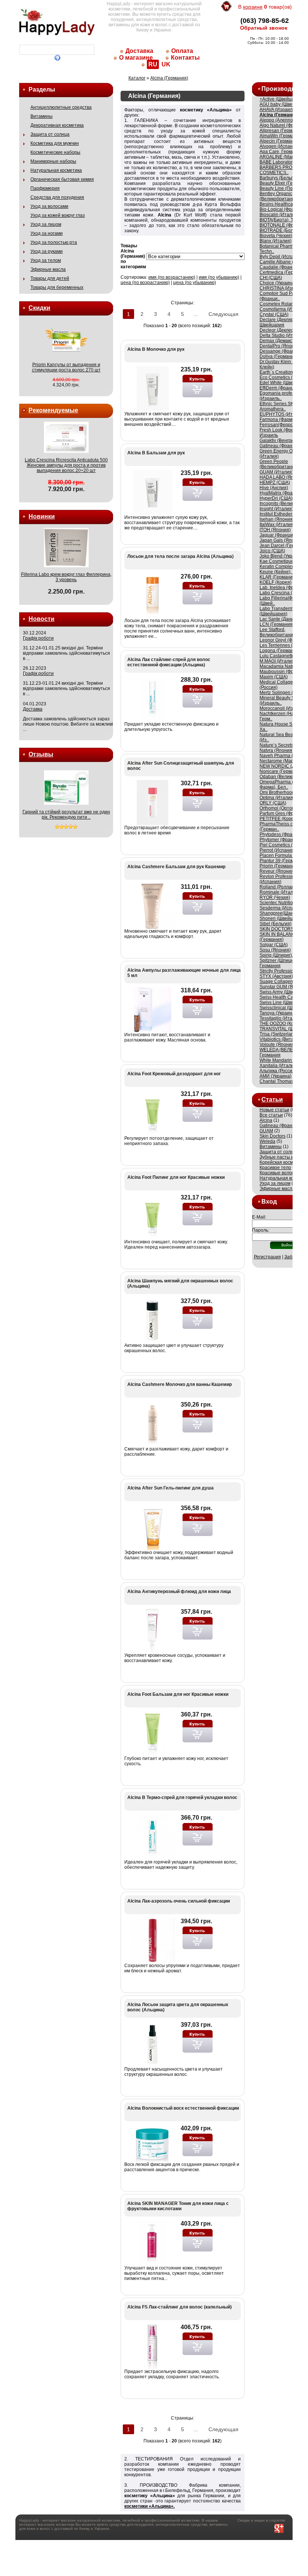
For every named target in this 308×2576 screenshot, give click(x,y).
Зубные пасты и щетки (284, 1157)
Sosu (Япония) (275, 950)
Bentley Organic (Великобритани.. (278, 196)
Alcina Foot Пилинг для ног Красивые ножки (176, 1177)
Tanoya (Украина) (278, 1013)
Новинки (42, 516)
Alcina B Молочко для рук (156, 349)
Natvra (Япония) (277, 750)
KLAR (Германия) (278, 577)
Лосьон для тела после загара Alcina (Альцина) (180, 556)
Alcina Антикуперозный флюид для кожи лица (179, 1592)
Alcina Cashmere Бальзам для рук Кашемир (176, 867)
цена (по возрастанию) (145, 283)
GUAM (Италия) (276, 472)
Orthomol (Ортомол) (281, 808)
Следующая (223, 314)
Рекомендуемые (53, 410)
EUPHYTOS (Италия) (282, 414)
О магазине (136, 58)
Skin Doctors (273, 1136)
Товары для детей (50, 278)
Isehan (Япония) (277, 519)
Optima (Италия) (277, 798)
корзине (253, 7)
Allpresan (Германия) (282, 131)
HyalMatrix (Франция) (282, 493)
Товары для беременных (57, 287)
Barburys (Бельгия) (279, 178)
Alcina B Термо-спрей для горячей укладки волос (182, 1797)
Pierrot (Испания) (278, 850)
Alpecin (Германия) (280, 141)
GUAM (266, 1131)
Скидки (39, 308)
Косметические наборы (55, 152)
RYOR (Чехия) (275, 897)
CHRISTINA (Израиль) (283, 288)
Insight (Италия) (276, 509)
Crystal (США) (274, 314)
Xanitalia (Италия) (279, 1066)
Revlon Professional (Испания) (280, 879)
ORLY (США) (273, 803)
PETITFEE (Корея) (279, 819)
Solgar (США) (274, 945)
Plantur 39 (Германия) (283, 861)
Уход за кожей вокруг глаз (58, 215)
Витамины (42, 116)
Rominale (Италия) (280, 892)
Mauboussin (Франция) (284, 672)
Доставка (139, 51)
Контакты (185, 58)
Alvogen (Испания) (279, 146)
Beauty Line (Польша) (282, 188)
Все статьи (271, 1115)
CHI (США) (271, 278)
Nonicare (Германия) (282, 771)
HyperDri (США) (276, 498)
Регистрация (267, 1257)
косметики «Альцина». (149, 2506)
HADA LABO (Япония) (283, 477)
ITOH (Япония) (275, 530)
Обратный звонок (264, 28)
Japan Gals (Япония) (282, 540)
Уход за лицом (46, 224)
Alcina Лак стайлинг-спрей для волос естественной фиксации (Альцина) (169, 662)
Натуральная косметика (56, 170)
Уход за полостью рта (54, 242)
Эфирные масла (48, 269)
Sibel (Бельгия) (276, 924)
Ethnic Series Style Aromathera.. (279, 406)
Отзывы (41, 754)
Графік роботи (38, 638)
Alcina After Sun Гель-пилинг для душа (171, 1488)
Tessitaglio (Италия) (281, 1018)
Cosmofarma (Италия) (283, 309)
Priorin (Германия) (279, 866)
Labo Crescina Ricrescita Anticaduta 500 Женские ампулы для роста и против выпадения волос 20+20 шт (66, 465)
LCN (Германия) (277, 624)
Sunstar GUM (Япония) (284, 987)
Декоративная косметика (57, 125)
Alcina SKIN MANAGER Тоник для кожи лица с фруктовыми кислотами (178, 2206)
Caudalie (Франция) (281, 267)
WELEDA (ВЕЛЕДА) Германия (280, 1052)
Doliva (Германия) (279, 356)
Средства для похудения (57, 197)
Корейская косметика (282, 1162)
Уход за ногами (47, 233)
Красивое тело (275, 1168)
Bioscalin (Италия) (279, 215)
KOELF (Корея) (276, 582)
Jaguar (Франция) (278, 535)
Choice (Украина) (278, 283)
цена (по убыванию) (195, 283)
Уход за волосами (49, 206)
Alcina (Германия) (169, 78)
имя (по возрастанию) (172, 277)
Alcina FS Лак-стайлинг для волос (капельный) (180, 2307)
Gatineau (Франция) (281, 446)
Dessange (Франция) (282, 351)
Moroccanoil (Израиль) (283, 708)
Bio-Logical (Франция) (283, 209)
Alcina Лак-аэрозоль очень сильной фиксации (179, 1901)
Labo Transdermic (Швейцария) (278, 611)
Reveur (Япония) (277, 871)
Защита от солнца (50, 134)
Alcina (266, 1120)
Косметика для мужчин (55, 143)
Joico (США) (272, 551)
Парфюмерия (45, 188)
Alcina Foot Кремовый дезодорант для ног (174, 1074)
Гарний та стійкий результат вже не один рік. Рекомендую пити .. (66, 815)
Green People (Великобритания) (279, 464)
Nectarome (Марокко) (282, 761)
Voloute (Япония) (278, 1045)
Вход (269, 1202)
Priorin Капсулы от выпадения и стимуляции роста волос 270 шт (66, 367)
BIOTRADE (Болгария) (283, 230)
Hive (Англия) (274, 488)
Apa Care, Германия (281, 152)
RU (153, 64)
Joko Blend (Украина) (282, 556)
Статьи (272, 1099)
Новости (42, 619)
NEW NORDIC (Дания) (283, 766)
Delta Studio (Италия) (282, 335)
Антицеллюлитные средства (61, 107)
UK (166, 64)
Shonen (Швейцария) (282, 918)
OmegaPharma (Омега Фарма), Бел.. (283, 785)
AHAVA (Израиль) (278, 110)
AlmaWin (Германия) (281, 136)
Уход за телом (46, 260)
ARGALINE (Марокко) (282, 157)
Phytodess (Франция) (282, 834)
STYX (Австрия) (276, 976)
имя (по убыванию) (219, 277)
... (196, 314)
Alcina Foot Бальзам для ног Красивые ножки (178, 1694)
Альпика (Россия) (278, 1071)
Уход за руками (47, 251)
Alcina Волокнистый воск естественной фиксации (183, 2108)
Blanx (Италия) (276, 241)
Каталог (137, 78)
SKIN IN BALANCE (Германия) (279, 937)
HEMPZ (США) (275, 482)
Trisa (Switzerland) (279, 1034)
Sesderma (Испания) (282, 908)
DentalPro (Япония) (280, 346)
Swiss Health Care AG (282, 997)
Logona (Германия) (280, 651)
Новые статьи (274, 1110)
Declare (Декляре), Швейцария (279, 322)
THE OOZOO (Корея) (281, 1023)
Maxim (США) (274, 677)
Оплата (182, 51)
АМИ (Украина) (276, 1076)
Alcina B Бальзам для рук (156, 453)
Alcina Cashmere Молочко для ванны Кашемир (180, 1384)
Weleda (267, 1141)
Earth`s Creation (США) (284, 372)
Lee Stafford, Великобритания (278, 632)
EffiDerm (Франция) (280, 388)
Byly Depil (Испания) (281, 257)
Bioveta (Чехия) (276, 236)
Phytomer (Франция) (281, 840)
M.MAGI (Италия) (278, 661)
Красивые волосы (279, 1173)
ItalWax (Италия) (277, 525)
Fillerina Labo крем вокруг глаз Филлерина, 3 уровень (66, 577)
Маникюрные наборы (53, 161)
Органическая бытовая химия (62, 179)
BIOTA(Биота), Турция (283, 220)
